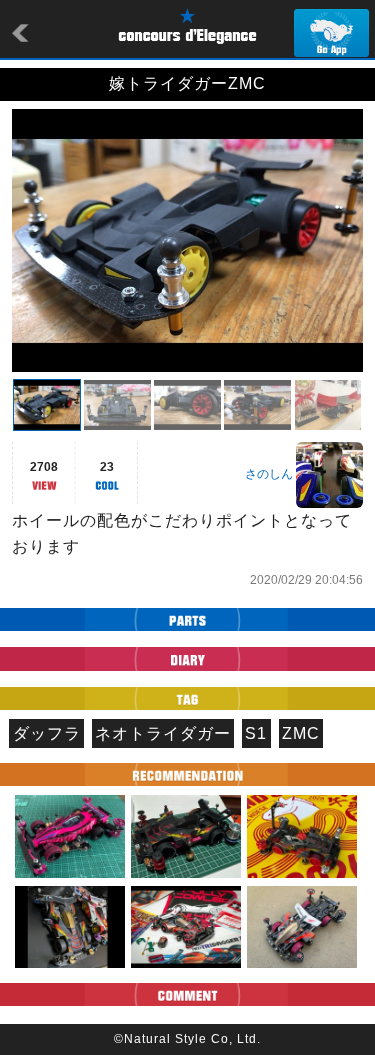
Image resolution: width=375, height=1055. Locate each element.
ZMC (301, 733)
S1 (256, 733)
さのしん (269, 474)
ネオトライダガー (163, 733)
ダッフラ (47, 733)
